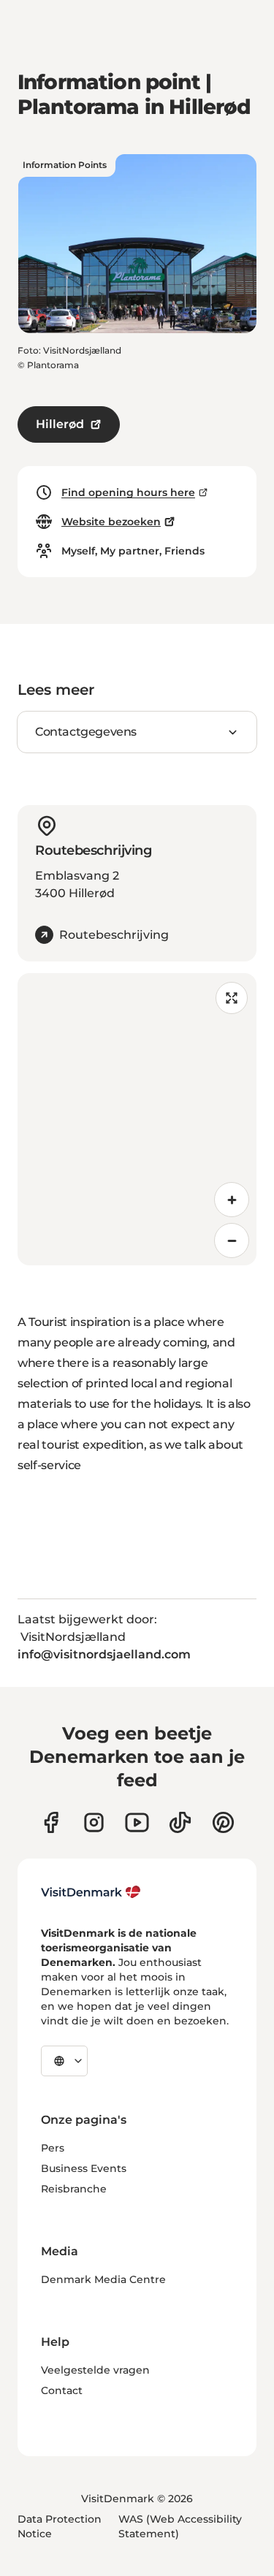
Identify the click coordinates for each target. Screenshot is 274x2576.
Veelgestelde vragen (95, 2370)
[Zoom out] (232, 1241)
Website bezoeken (111, 522)
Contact (62, 2390)
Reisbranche (74, 2189)
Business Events (84, 2168)
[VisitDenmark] (91, 1892)
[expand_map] (232, 998)
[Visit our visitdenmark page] (137, 1822)
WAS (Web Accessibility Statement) (180, 2526)
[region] (137, 1119)
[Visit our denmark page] (51, 1822)
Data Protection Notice (60, 2526)
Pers (53, 2148)
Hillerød (60, 424)
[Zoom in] (232, 1200)
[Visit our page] (94, 1822)
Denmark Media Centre (103, 2279)
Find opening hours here (128, 492)
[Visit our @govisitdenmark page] (180, 1822)
